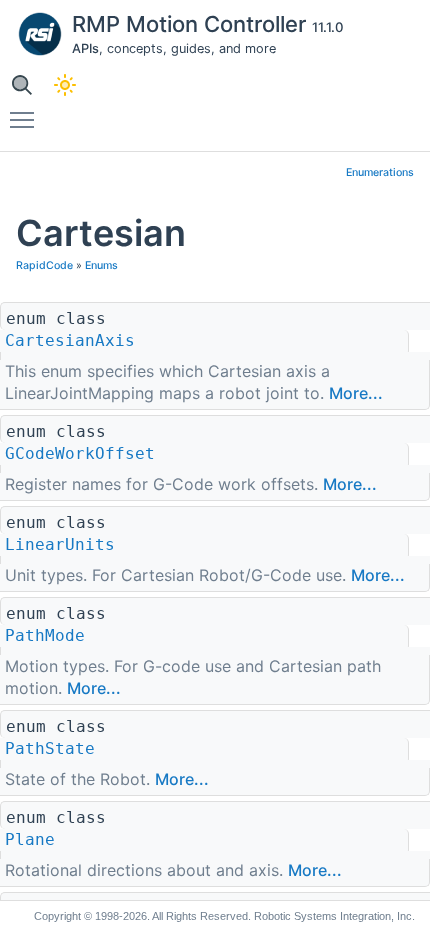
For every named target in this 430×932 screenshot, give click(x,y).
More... (356, 393)
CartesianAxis (70, 340)
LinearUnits (60, 544)
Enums (101, 265)
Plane (30, 839)
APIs (85, 48)
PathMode (45, 635)
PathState (50, 748)
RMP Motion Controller (192, 24)
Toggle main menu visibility (26, 119)
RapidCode (44, 265)
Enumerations (380, 172)
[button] (21, 84)
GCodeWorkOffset (80, 453)
